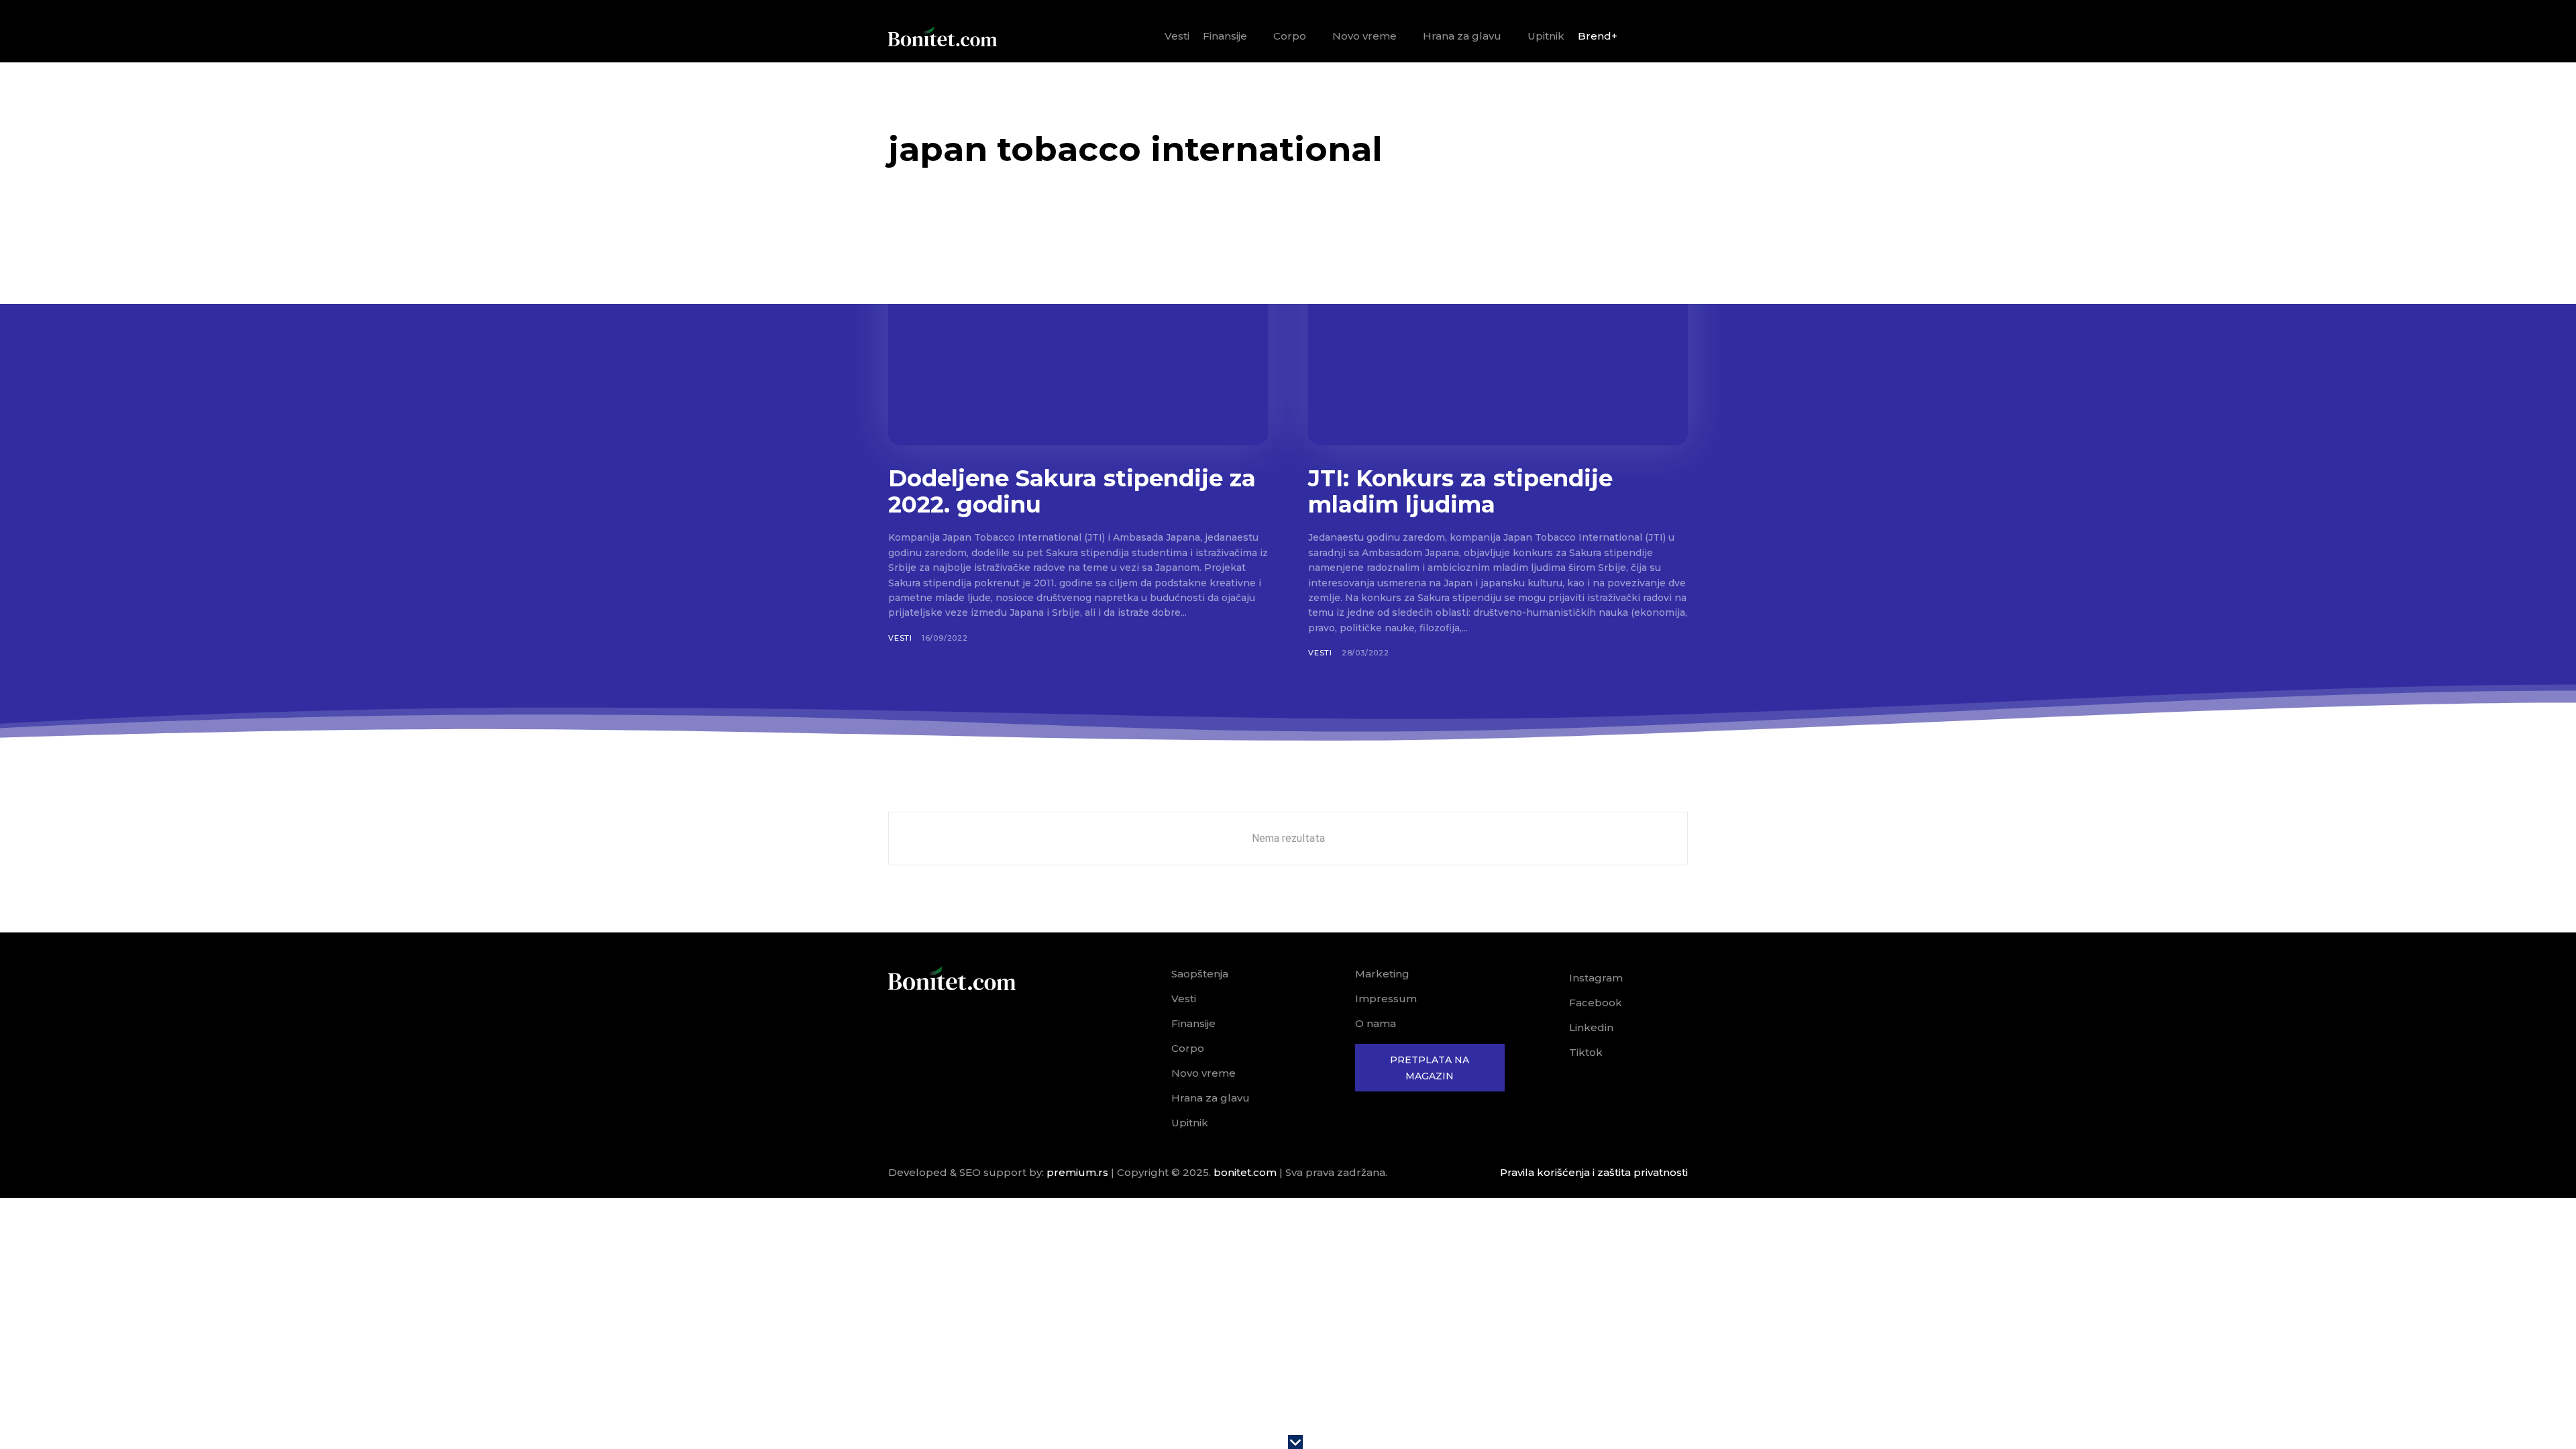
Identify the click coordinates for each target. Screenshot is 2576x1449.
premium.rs (1077, 1172)
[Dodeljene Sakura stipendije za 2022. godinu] (1078, 341)
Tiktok (1586, 1052)
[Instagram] (1550, 978)
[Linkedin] (1550, 1028)
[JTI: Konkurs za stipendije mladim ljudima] (1498, 341)
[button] (1672, 37)
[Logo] (943, 36)
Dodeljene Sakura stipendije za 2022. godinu (1072, 491)
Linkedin (1591, 1027)
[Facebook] (1550, 1003)
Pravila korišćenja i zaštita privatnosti (1594, 1172)
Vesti (900, 638)
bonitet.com (1245, 1172)
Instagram (1596, 978)
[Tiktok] (1550, 1053)
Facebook (1596, 1003)
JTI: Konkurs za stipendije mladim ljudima (1460, 491)
